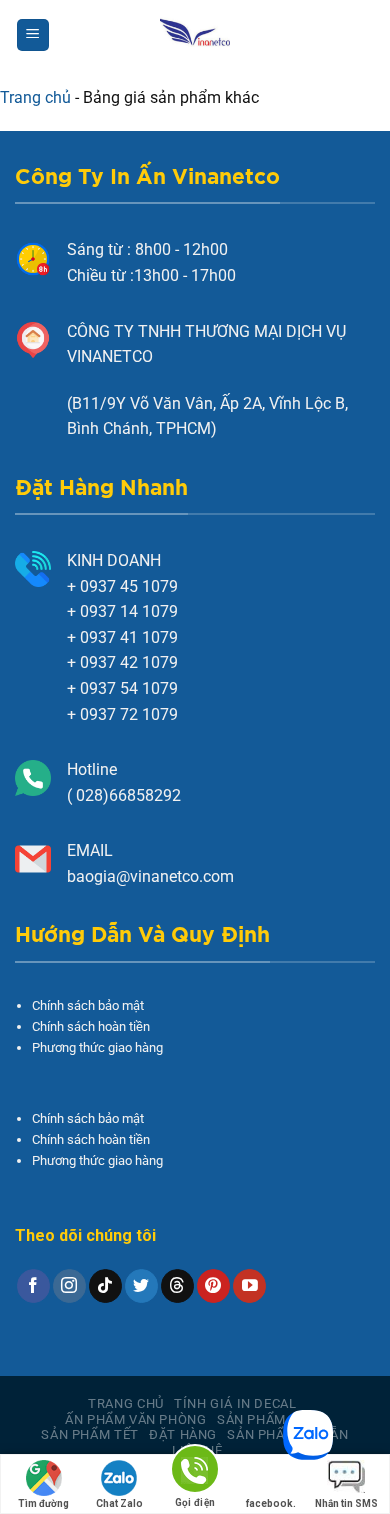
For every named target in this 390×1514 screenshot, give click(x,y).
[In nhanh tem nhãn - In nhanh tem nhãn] (195, 35)
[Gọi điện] (195, 1472)
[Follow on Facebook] (33, 1286)
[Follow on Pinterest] (213, 1286)
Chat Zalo (119, 1503)
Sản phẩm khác (271, 1419)
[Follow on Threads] (177, 1286)
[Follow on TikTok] (105, 1286)
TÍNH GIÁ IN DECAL (235, 1403)
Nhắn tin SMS (346, 1503)
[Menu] (33, 35)
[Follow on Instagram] (69, 1286)
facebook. (271, 1503)
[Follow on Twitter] (141, 1286)
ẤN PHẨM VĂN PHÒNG (135, 1419)
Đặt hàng (183, 1434)
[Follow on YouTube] (249, 1286)
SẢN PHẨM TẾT (89, 1434)
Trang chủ (35, 97)
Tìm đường (43, 1503)
